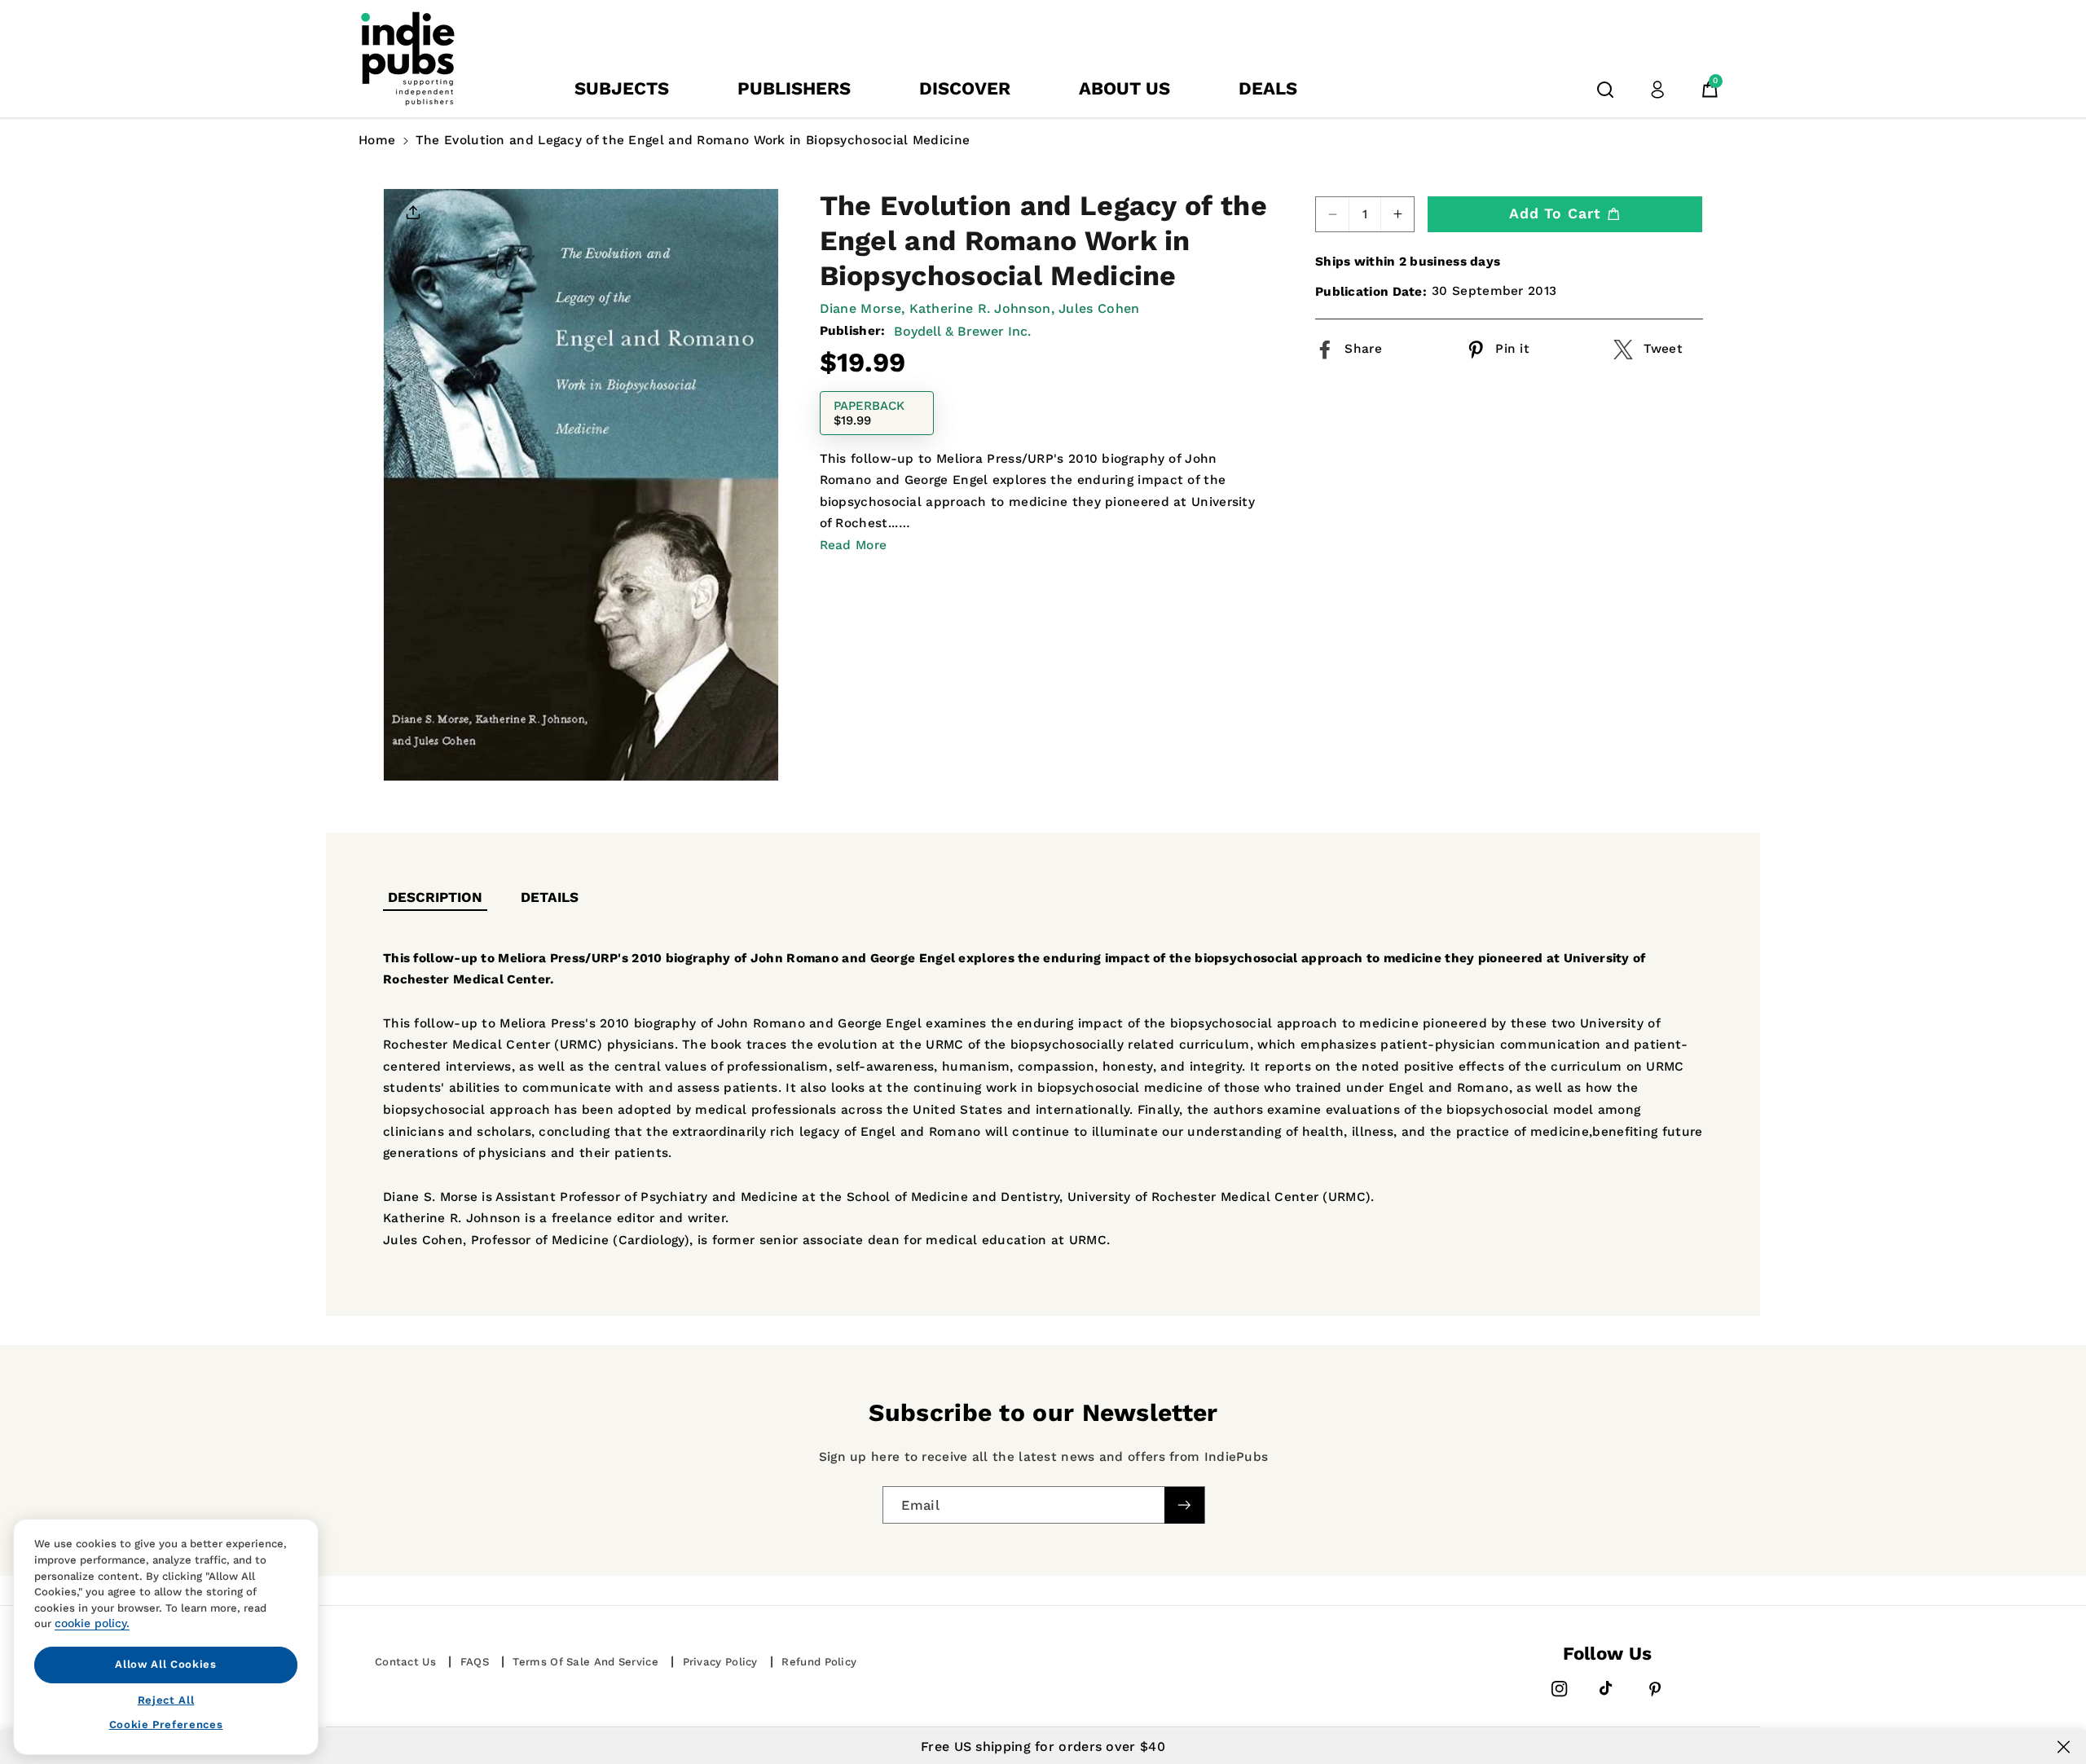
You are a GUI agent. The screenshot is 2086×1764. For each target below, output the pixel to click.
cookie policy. (92, 1623)
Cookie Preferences (166, 1724)
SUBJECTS (622, 88)
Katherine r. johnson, (982, 308)
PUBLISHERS (794, 88)
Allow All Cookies (165, 1664)
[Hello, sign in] (1657, 90)
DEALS (1268, 88)
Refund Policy (819, 1662)
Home (377, 140)
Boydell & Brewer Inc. (962, 331)
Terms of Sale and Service (585, 1662)
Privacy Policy (720, 1662)
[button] (1605, 90)
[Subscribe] (1184, 1505)
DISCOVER (965, 88)
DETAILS (550, 897)
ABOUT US (1124, 88)
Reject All (166, 1699)
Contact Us (405, 1662)
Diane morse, (863, 308)
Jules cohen (1099, 308)
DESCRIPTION (435, 897)
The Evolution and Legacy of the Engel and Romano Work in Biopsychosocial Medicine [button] (693, 140)
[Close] (2064, 1747)
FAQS (475, 1662)
